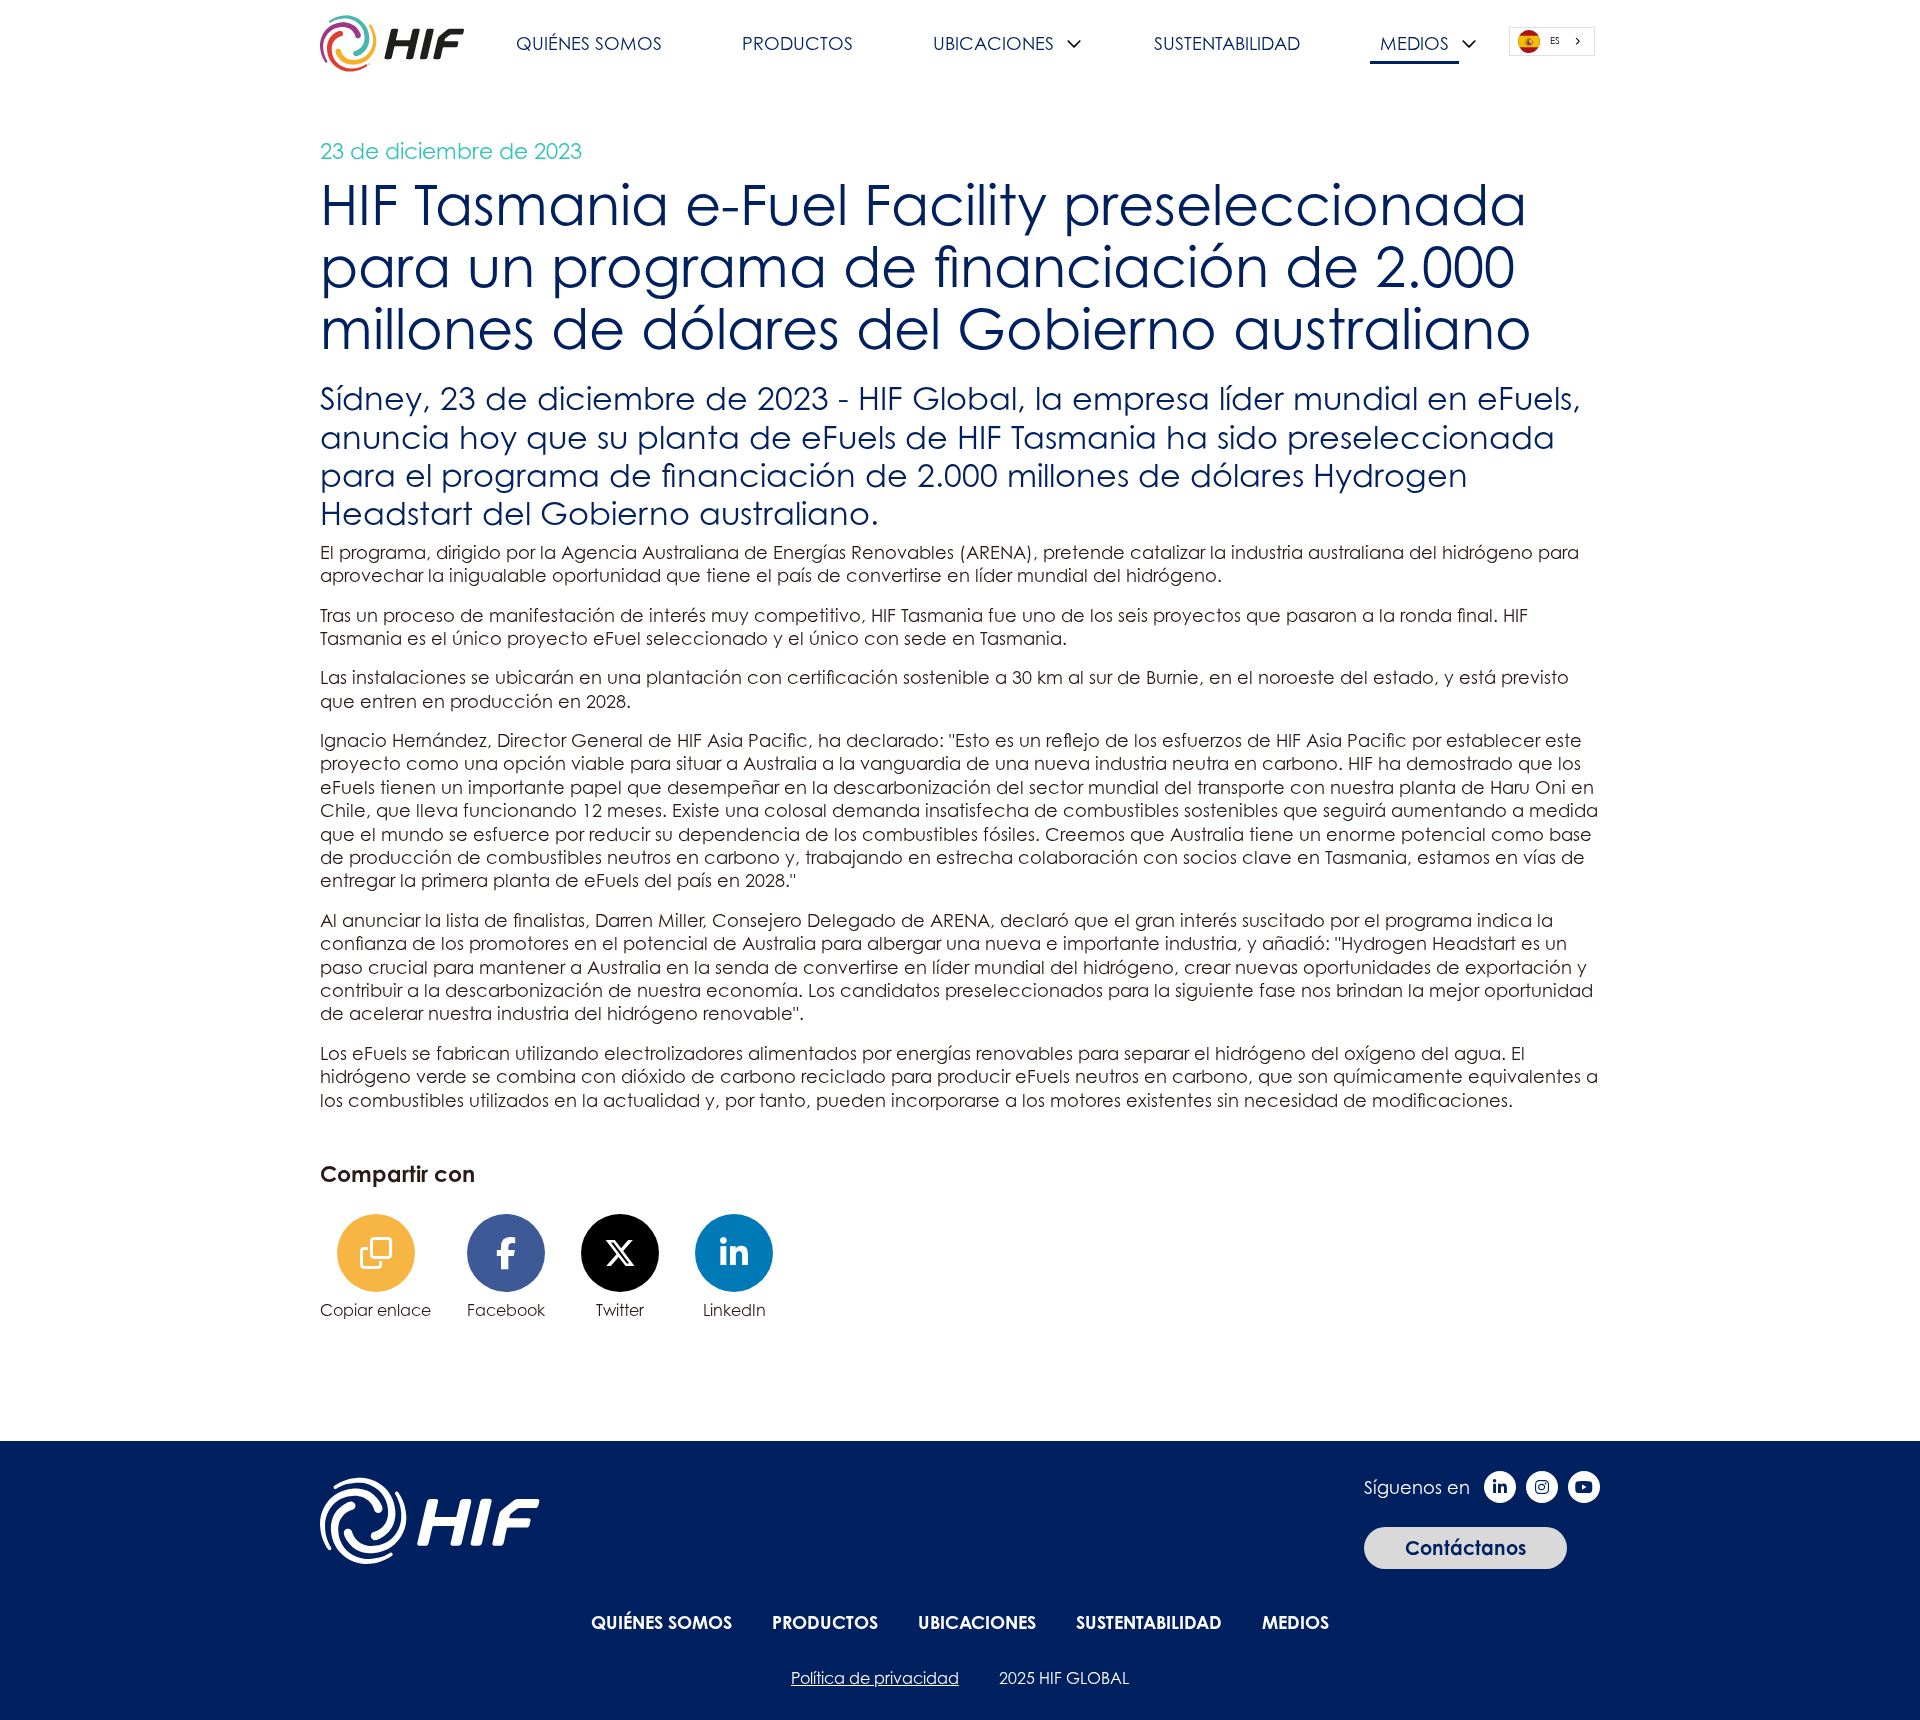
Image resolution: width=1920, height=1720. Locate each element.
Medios (1414, 43)
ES (1555, 40)
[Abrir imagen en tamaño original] (392, 42)
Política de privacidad (875, 1678)
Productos (797, 43)
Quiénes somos (589, 43)
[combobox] (1552, 41)
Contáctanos (1465, 1547)
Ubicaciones (993, 43)
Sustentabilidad (1227, 43)
